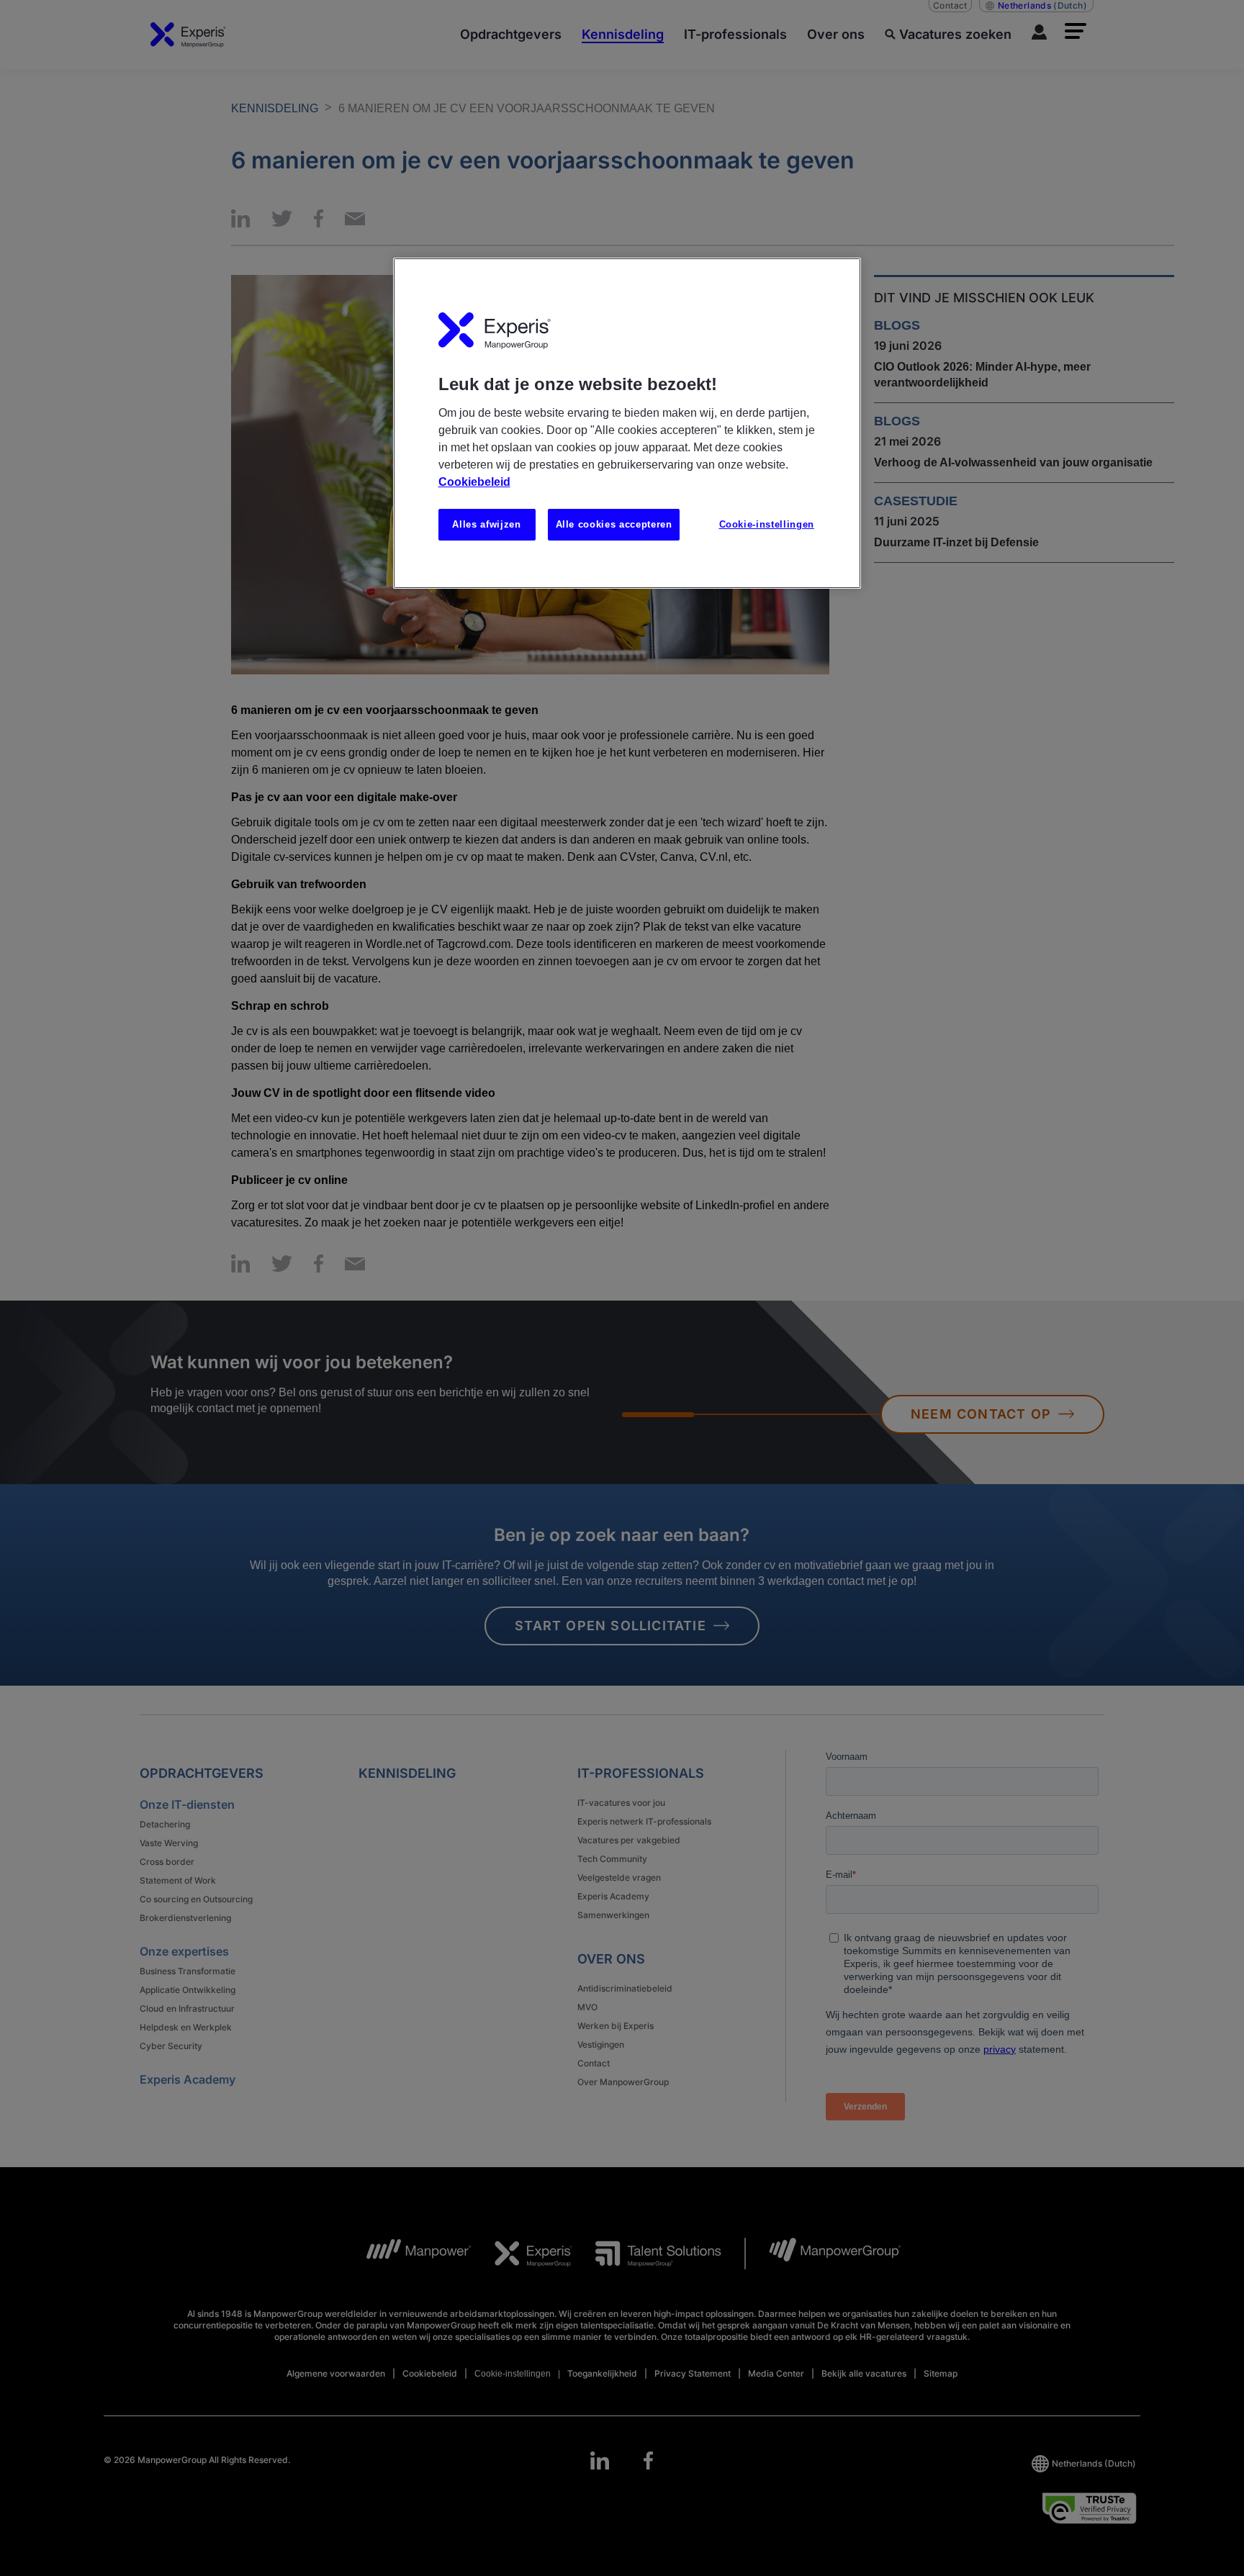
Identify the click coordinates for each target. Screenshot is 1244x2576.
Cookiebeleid (474, 482)
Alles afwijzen (486, 524)
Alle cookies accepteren (614, 524)
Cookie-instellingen (767, 524)
